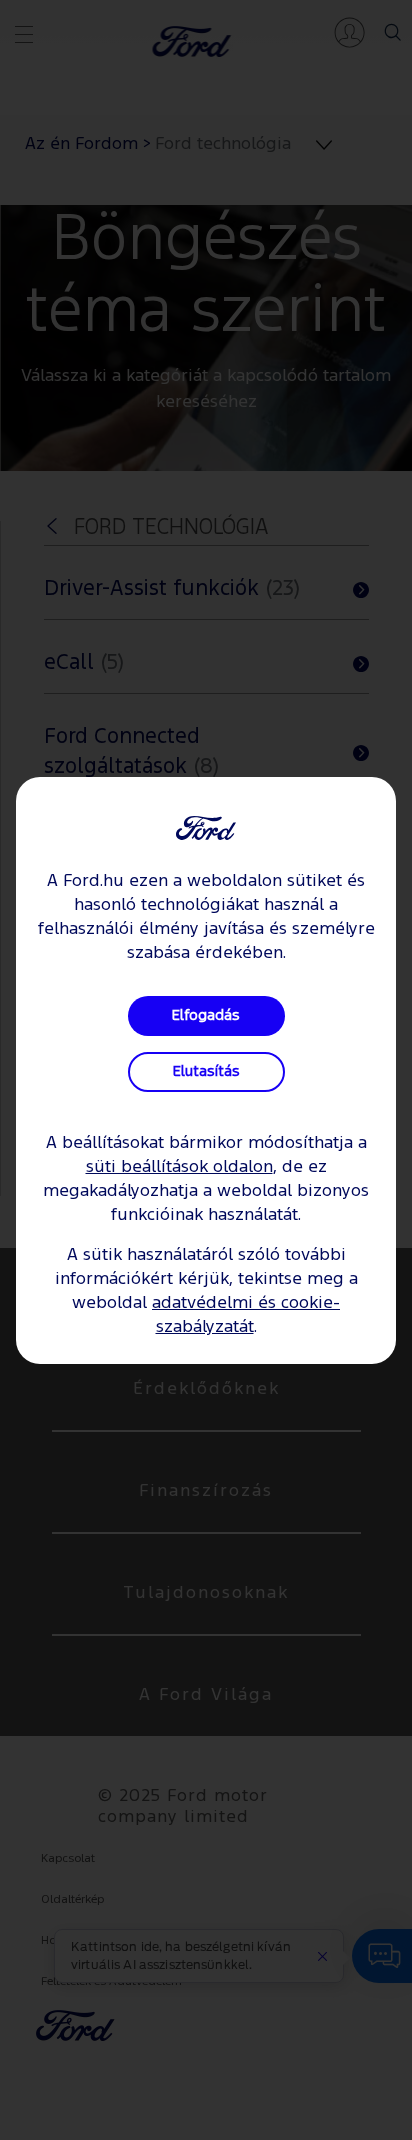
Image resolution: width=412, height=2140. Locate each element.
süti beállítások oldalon (179, 1167)
